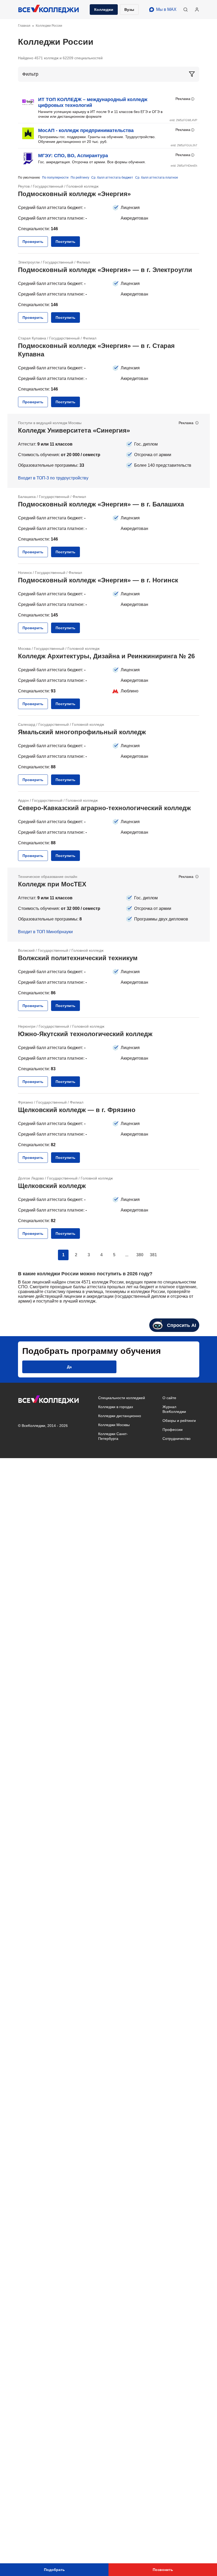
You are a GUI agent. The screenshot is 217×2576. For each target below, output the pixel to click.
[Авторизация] (197, 10)
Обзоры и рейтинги (179, 1421)
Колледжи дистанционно (120, 1416)
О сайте (169, 1398)
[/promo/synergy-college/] (109, 451)
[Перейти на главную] (49, 10)
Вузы (129, 10)
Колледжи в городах (116, 1407)
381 (153, 1255)
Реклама (183, 99)
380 (140, 1255)
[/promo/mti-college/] (109, 905)
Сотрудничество (177, 1439)
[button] (186, 10)
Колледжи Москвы (114, 1425)
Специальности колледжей (122, 1398)
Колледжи (104, 10)
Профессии (173, 1430)
